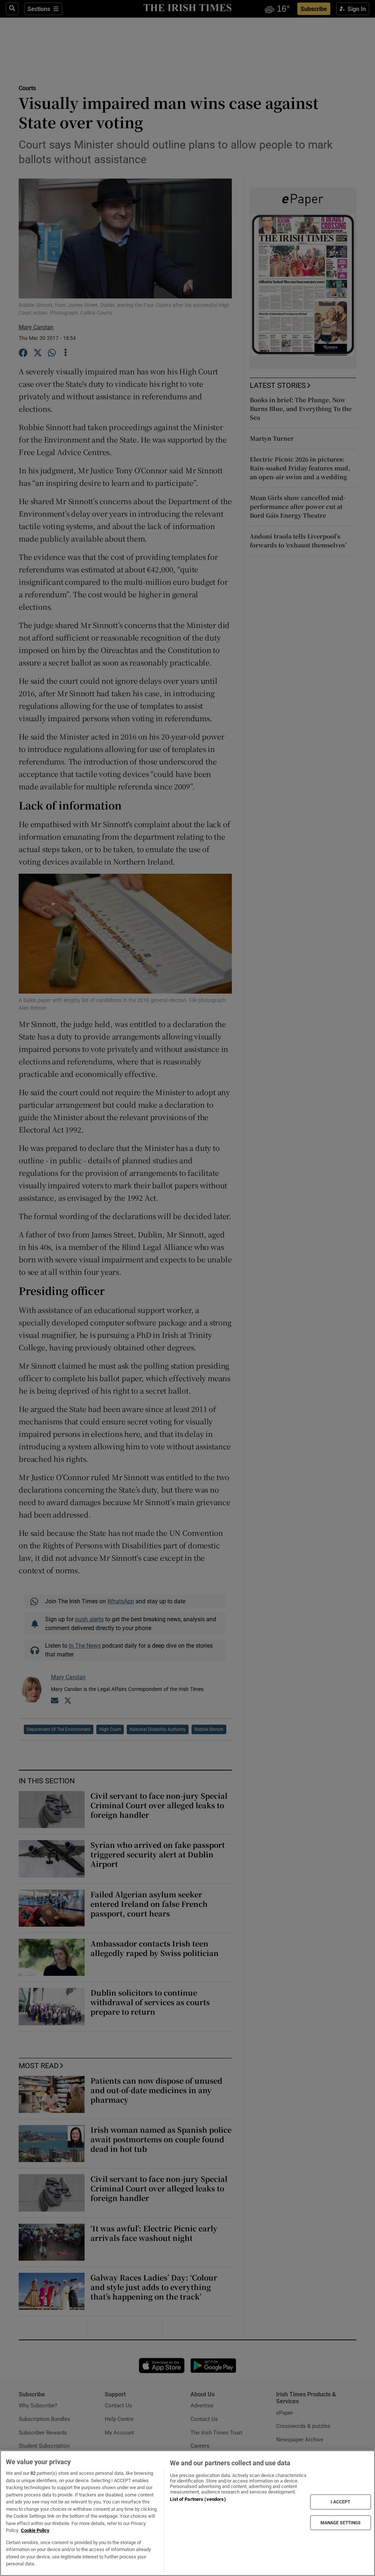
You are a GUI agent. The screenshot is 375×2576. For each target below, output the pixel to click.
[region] (187, 2513)
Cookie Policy (35, 2530)
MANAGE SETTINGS (341, 2522)
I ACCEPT (341, 2502)
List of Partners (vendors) (198, 2499)
